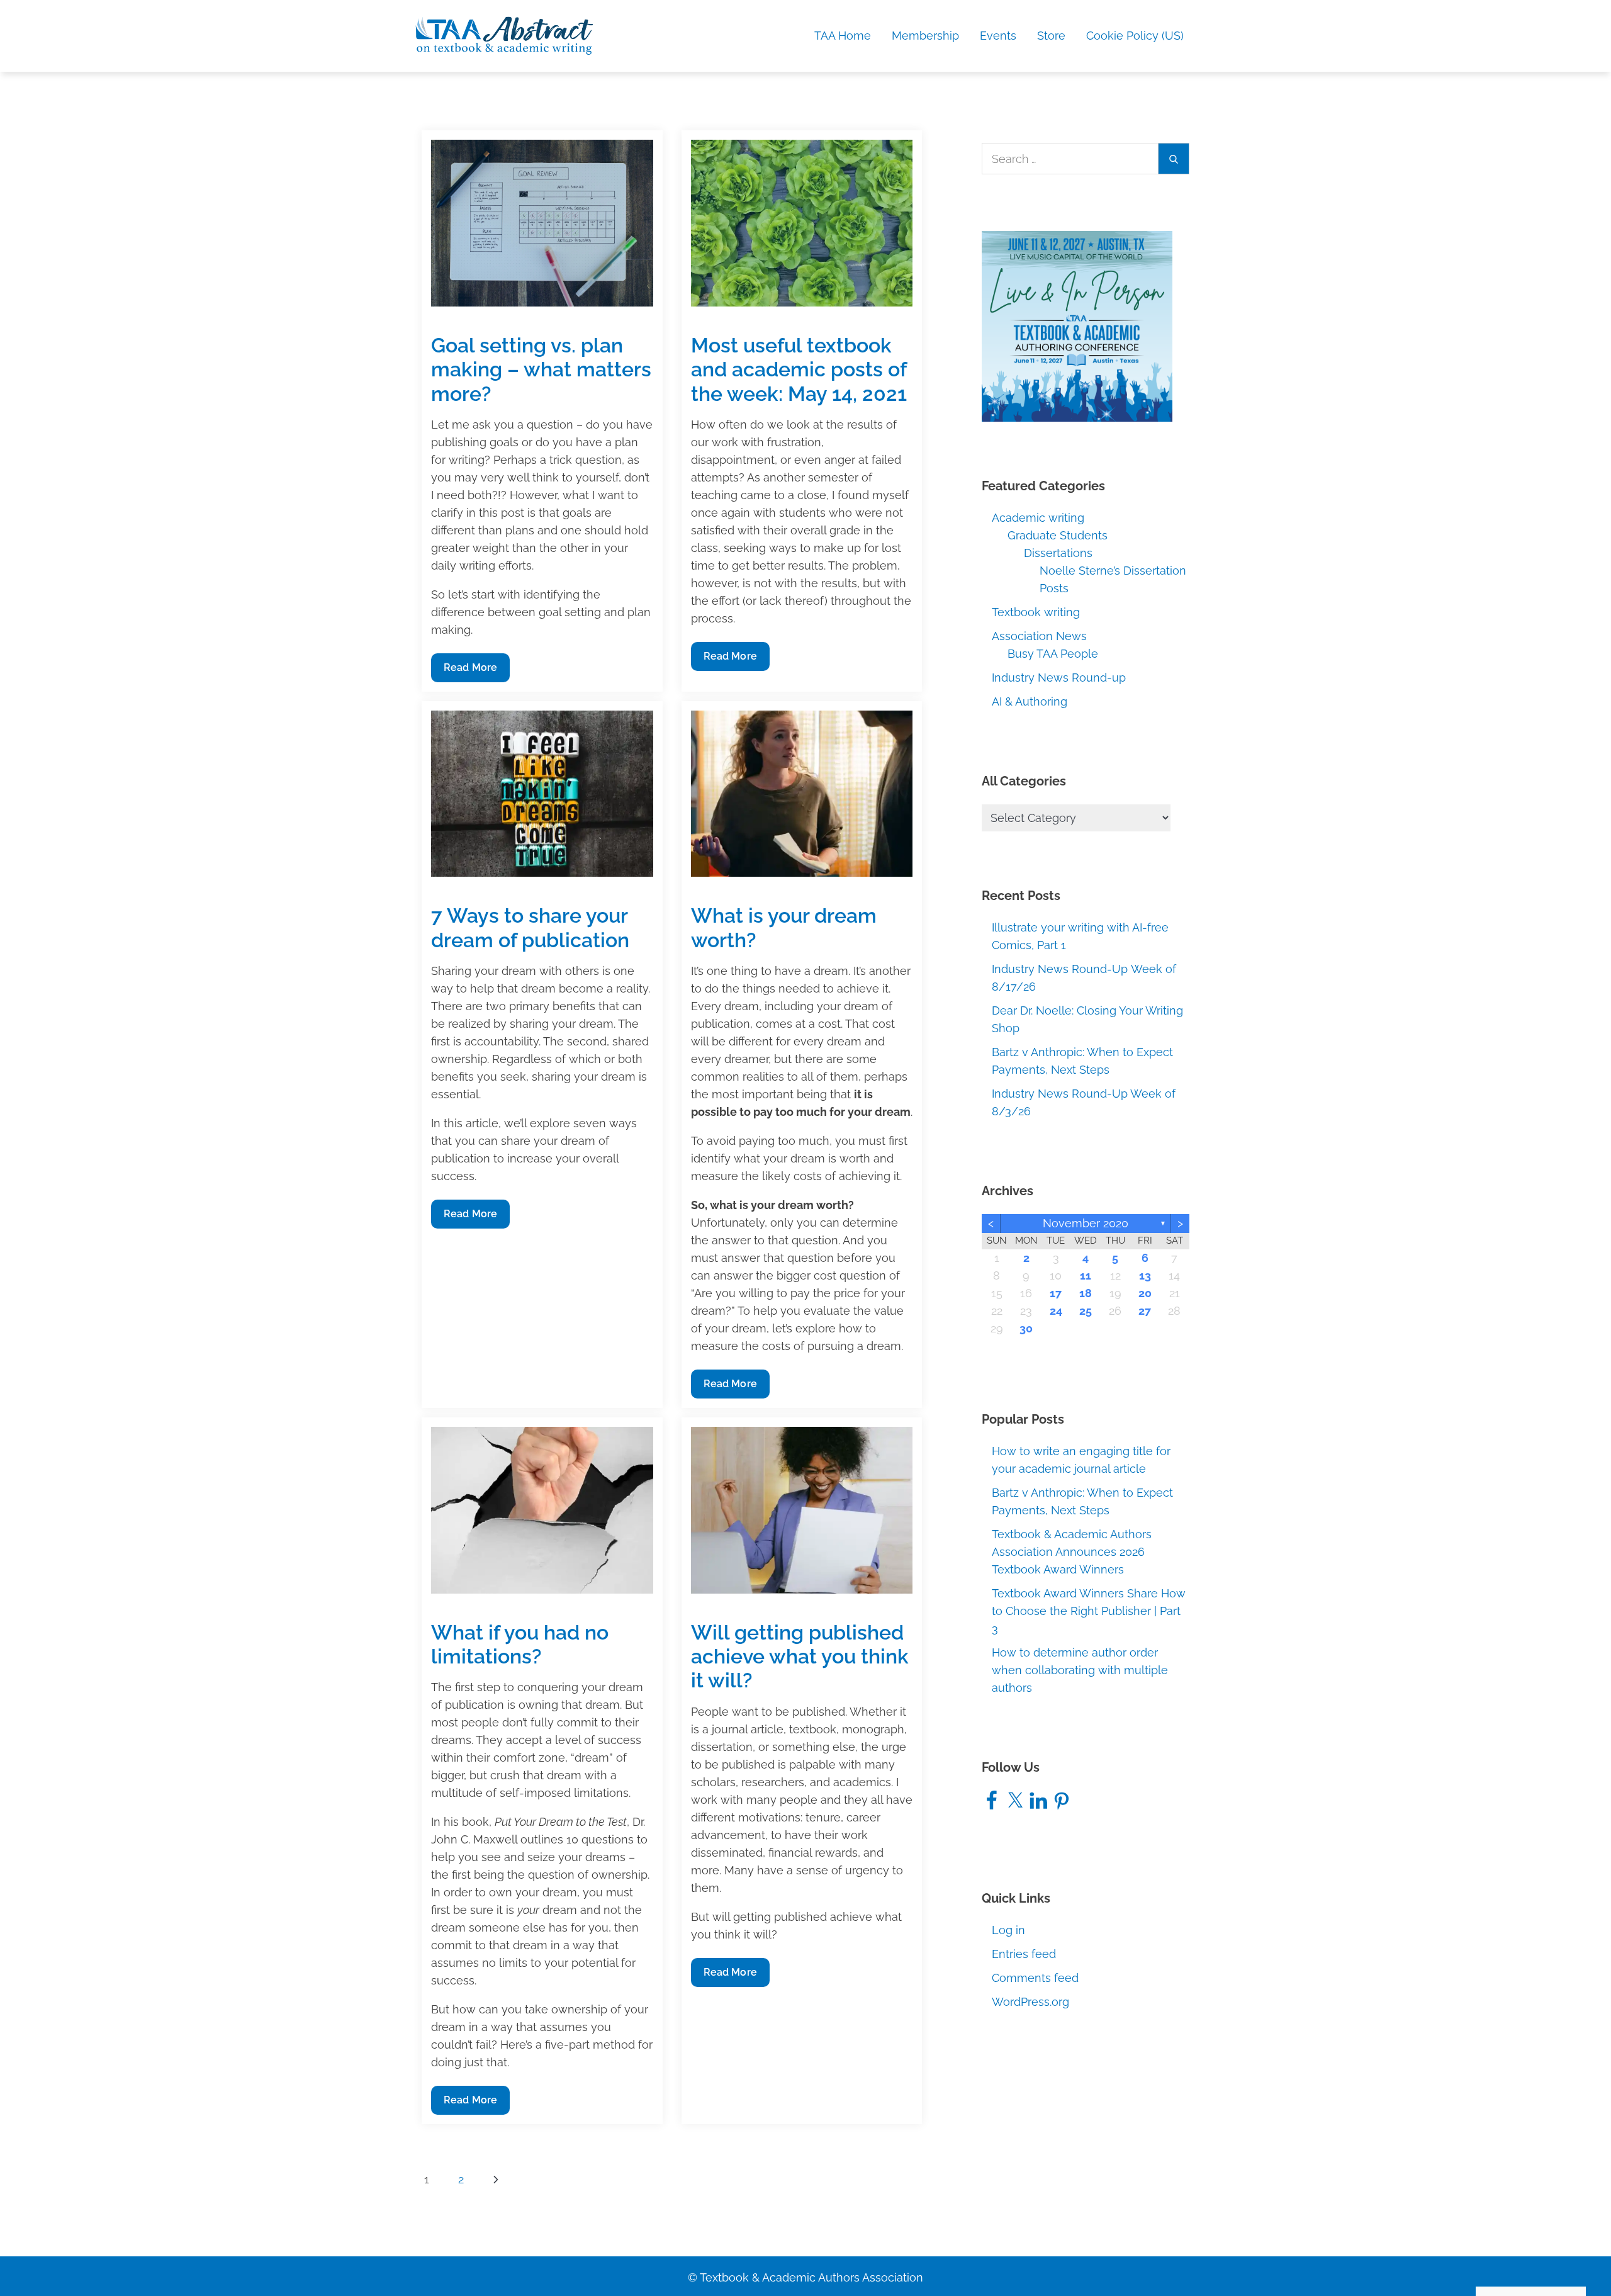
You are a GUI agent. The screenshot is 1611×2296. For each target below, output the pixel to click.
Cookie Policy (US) (1135, 36)
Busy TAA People (1053, 654)
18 (1086, 1293)
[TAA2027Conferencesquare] (1077, 326)
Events (998, 36)
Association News (1039, 636)
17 (1056, 1293)
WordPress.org (1030, 2002)
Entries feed (1024, 1954)
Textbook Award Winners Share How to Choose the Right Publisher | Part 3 (1089, 1611)
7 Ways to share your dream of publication (530, 927)
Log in (1008, 1930)
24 (1056, 1311)
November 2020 (1086, 1223)
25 (1086, 1311)
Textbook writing (1036, 612)
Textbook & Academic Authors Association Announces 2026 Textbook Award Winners (1072, 1552)
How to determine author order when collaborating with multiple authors (1080, 1670)
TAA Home (843, 36)
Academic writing (1038, 518)
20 (1145, 1293)
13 (1145, 1275)
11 (1086, 1275)
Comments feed (1035, 1978)
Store (1051, 36)
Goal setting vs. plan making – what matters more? (541, 369)
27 (1145, 1311)
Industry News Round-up (1059, 678)
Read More (470, 672)
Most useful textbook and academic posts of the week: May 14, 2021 (799, 369)
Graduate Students (1058, 535)
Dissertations (1058, 553)
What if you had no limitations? (520, 1644)
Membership (925, 36)
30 (1026, 1328)
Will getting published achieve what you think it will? (800, 1657)
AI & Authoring (1030, 701)
